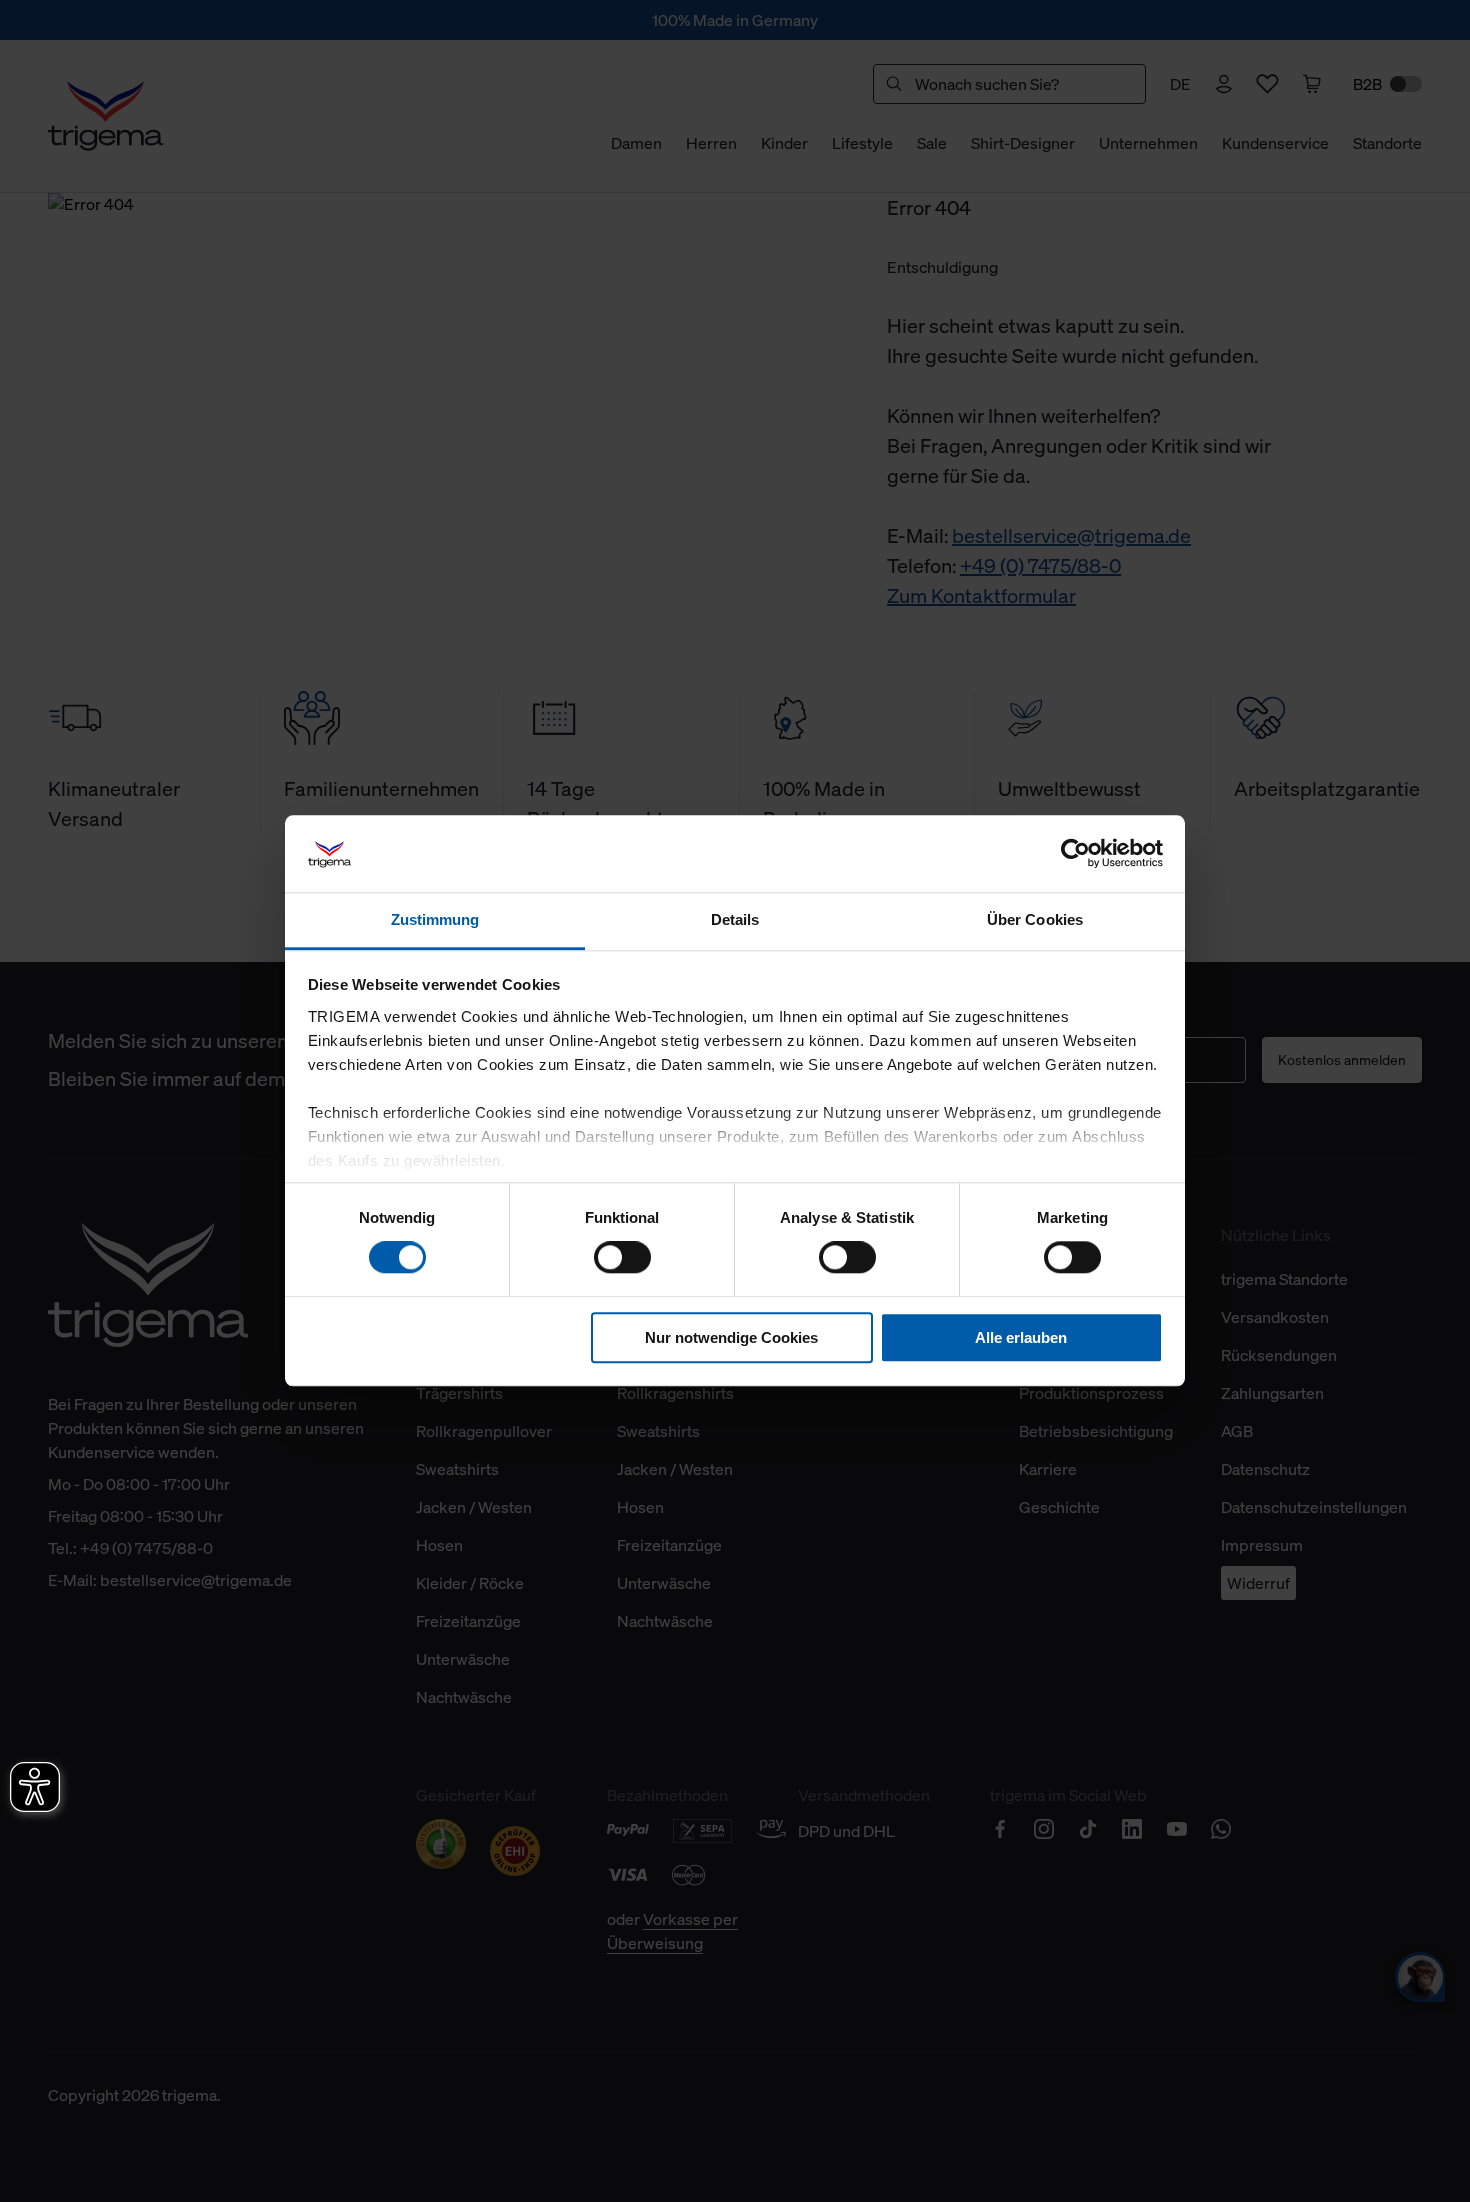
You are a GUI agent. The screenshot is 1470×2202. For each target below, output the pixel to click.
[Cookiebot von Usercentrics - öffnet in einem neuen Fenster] (1075, 854)
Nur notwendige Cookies (731, 1337)
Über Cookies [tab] (1035, 919)
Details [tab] (735, 919)
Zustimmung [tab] (435, 919)
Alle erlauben (1021, 1337)
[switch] (622, 1257)
